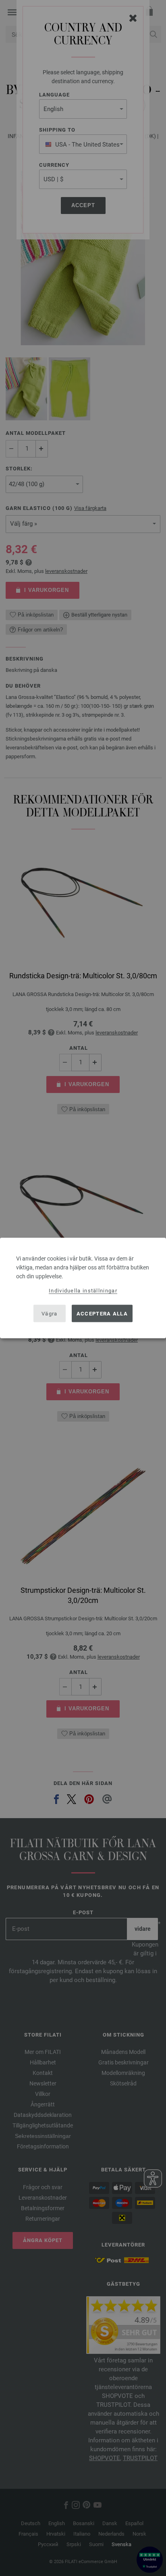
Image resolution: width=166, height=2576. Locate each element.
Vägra (50, 1313)
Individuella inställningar (83, 1291)
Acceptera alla (102, 1313)
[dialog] (83, 1288)
